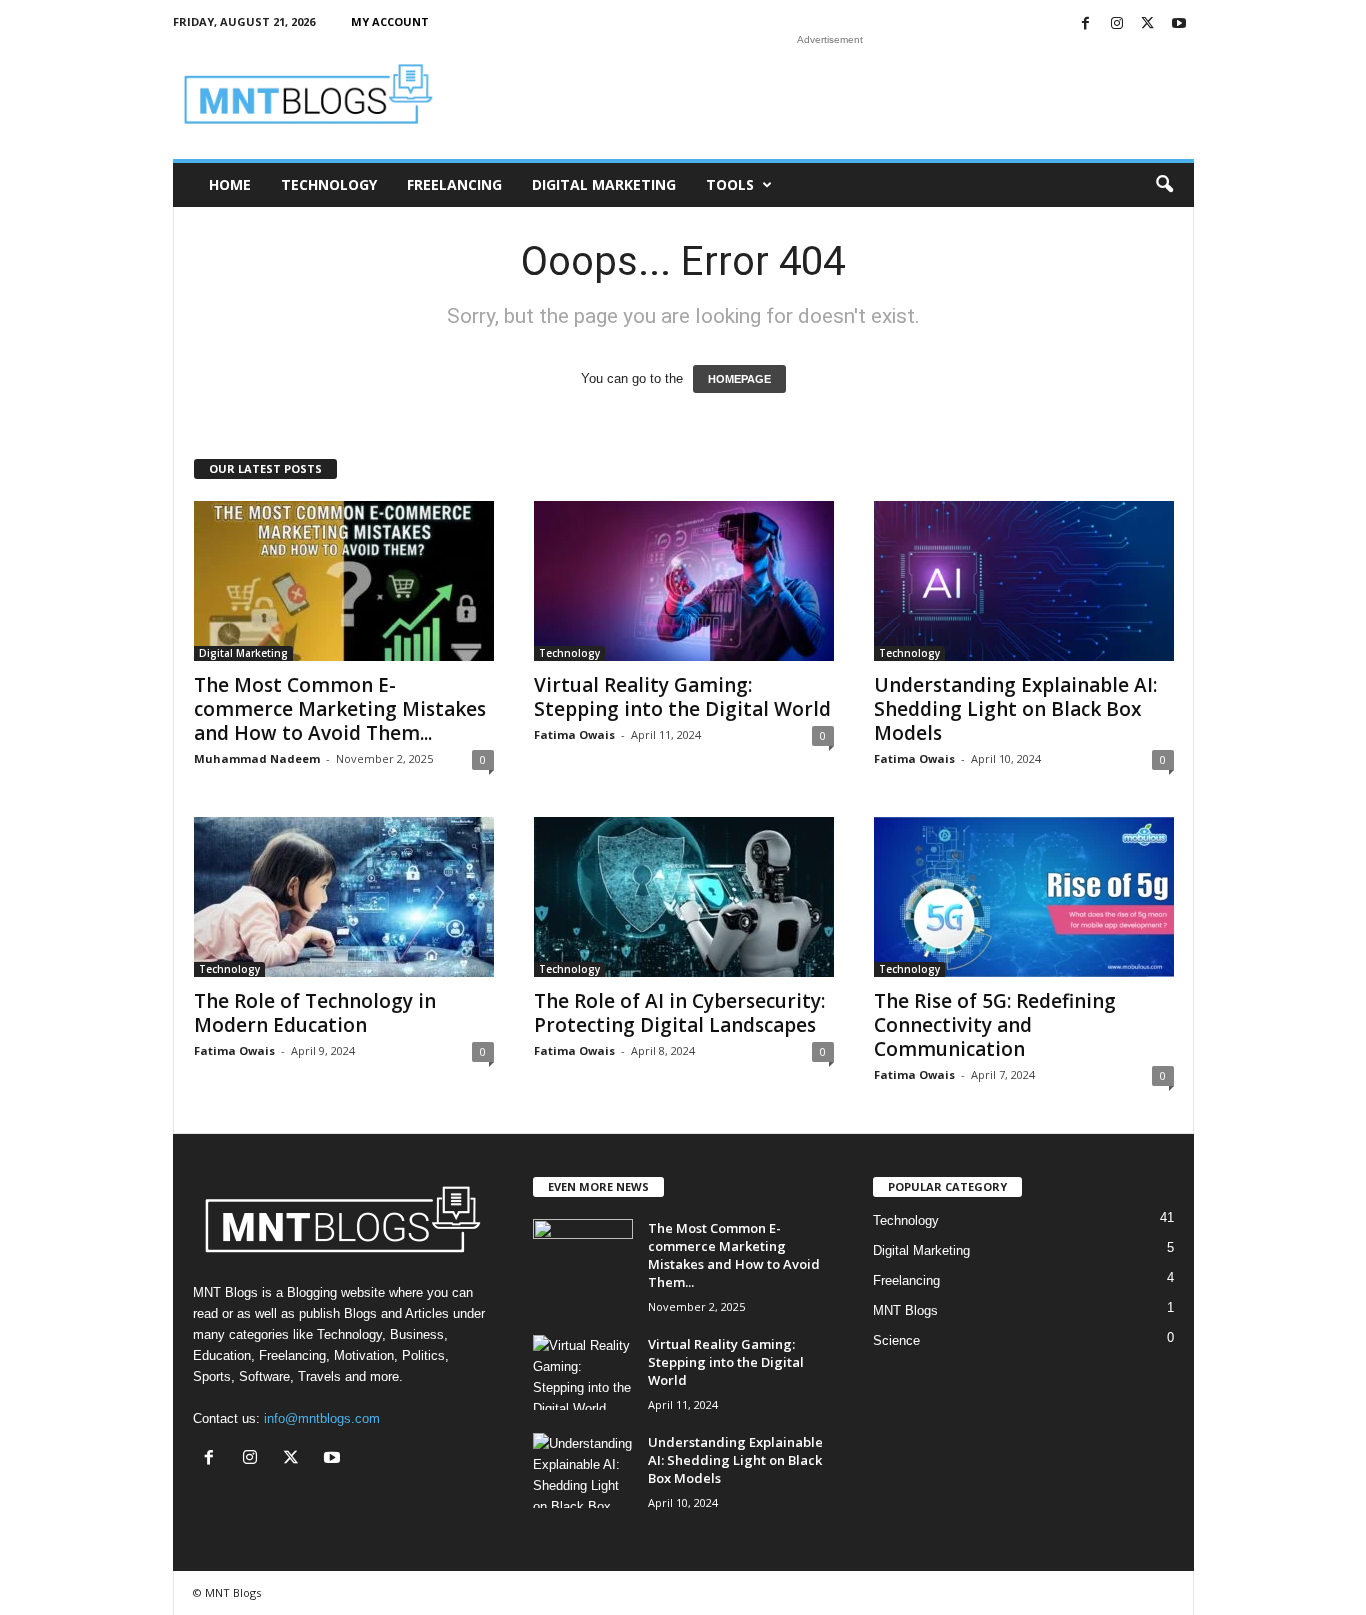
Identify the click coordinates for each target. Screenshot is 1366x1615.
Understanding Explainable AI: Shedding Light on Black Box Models (1015, 709)
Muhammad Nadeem (257, 758)
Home (230, 184)
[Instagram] (1117, 24)
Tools (730, 184)
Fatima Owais (574, 734)
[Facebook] (1086, 24)
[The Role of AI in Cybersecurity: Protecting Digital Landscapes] (684, 897)
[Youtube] (1179, 24)
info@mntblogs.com (322, 1418)
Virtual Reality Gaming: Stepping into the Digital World (682, 697)
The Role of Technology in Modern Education (315, 1013)
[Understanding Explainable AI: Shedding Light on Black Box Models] (1024, 581)
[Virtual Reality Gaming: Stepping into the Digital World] (684, 581)
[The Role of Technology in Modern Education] (344, 897)
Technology (329, 184)
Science (896, 1340)
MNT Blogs (905, 1310)
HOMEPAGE (739, 379)
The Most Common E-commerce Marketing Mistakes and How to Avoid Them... (340, 709)
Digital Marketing (604, 184)
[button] (1164, 185)
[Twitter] (1148, 24)
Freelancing (454, 184)
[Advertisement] (830, 94)
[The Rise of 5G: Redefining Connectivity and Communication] (1024, 897)
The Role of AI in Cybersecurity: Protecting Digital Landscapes (679, 1013)
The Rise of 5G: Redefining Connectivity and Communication (995, 1025)
